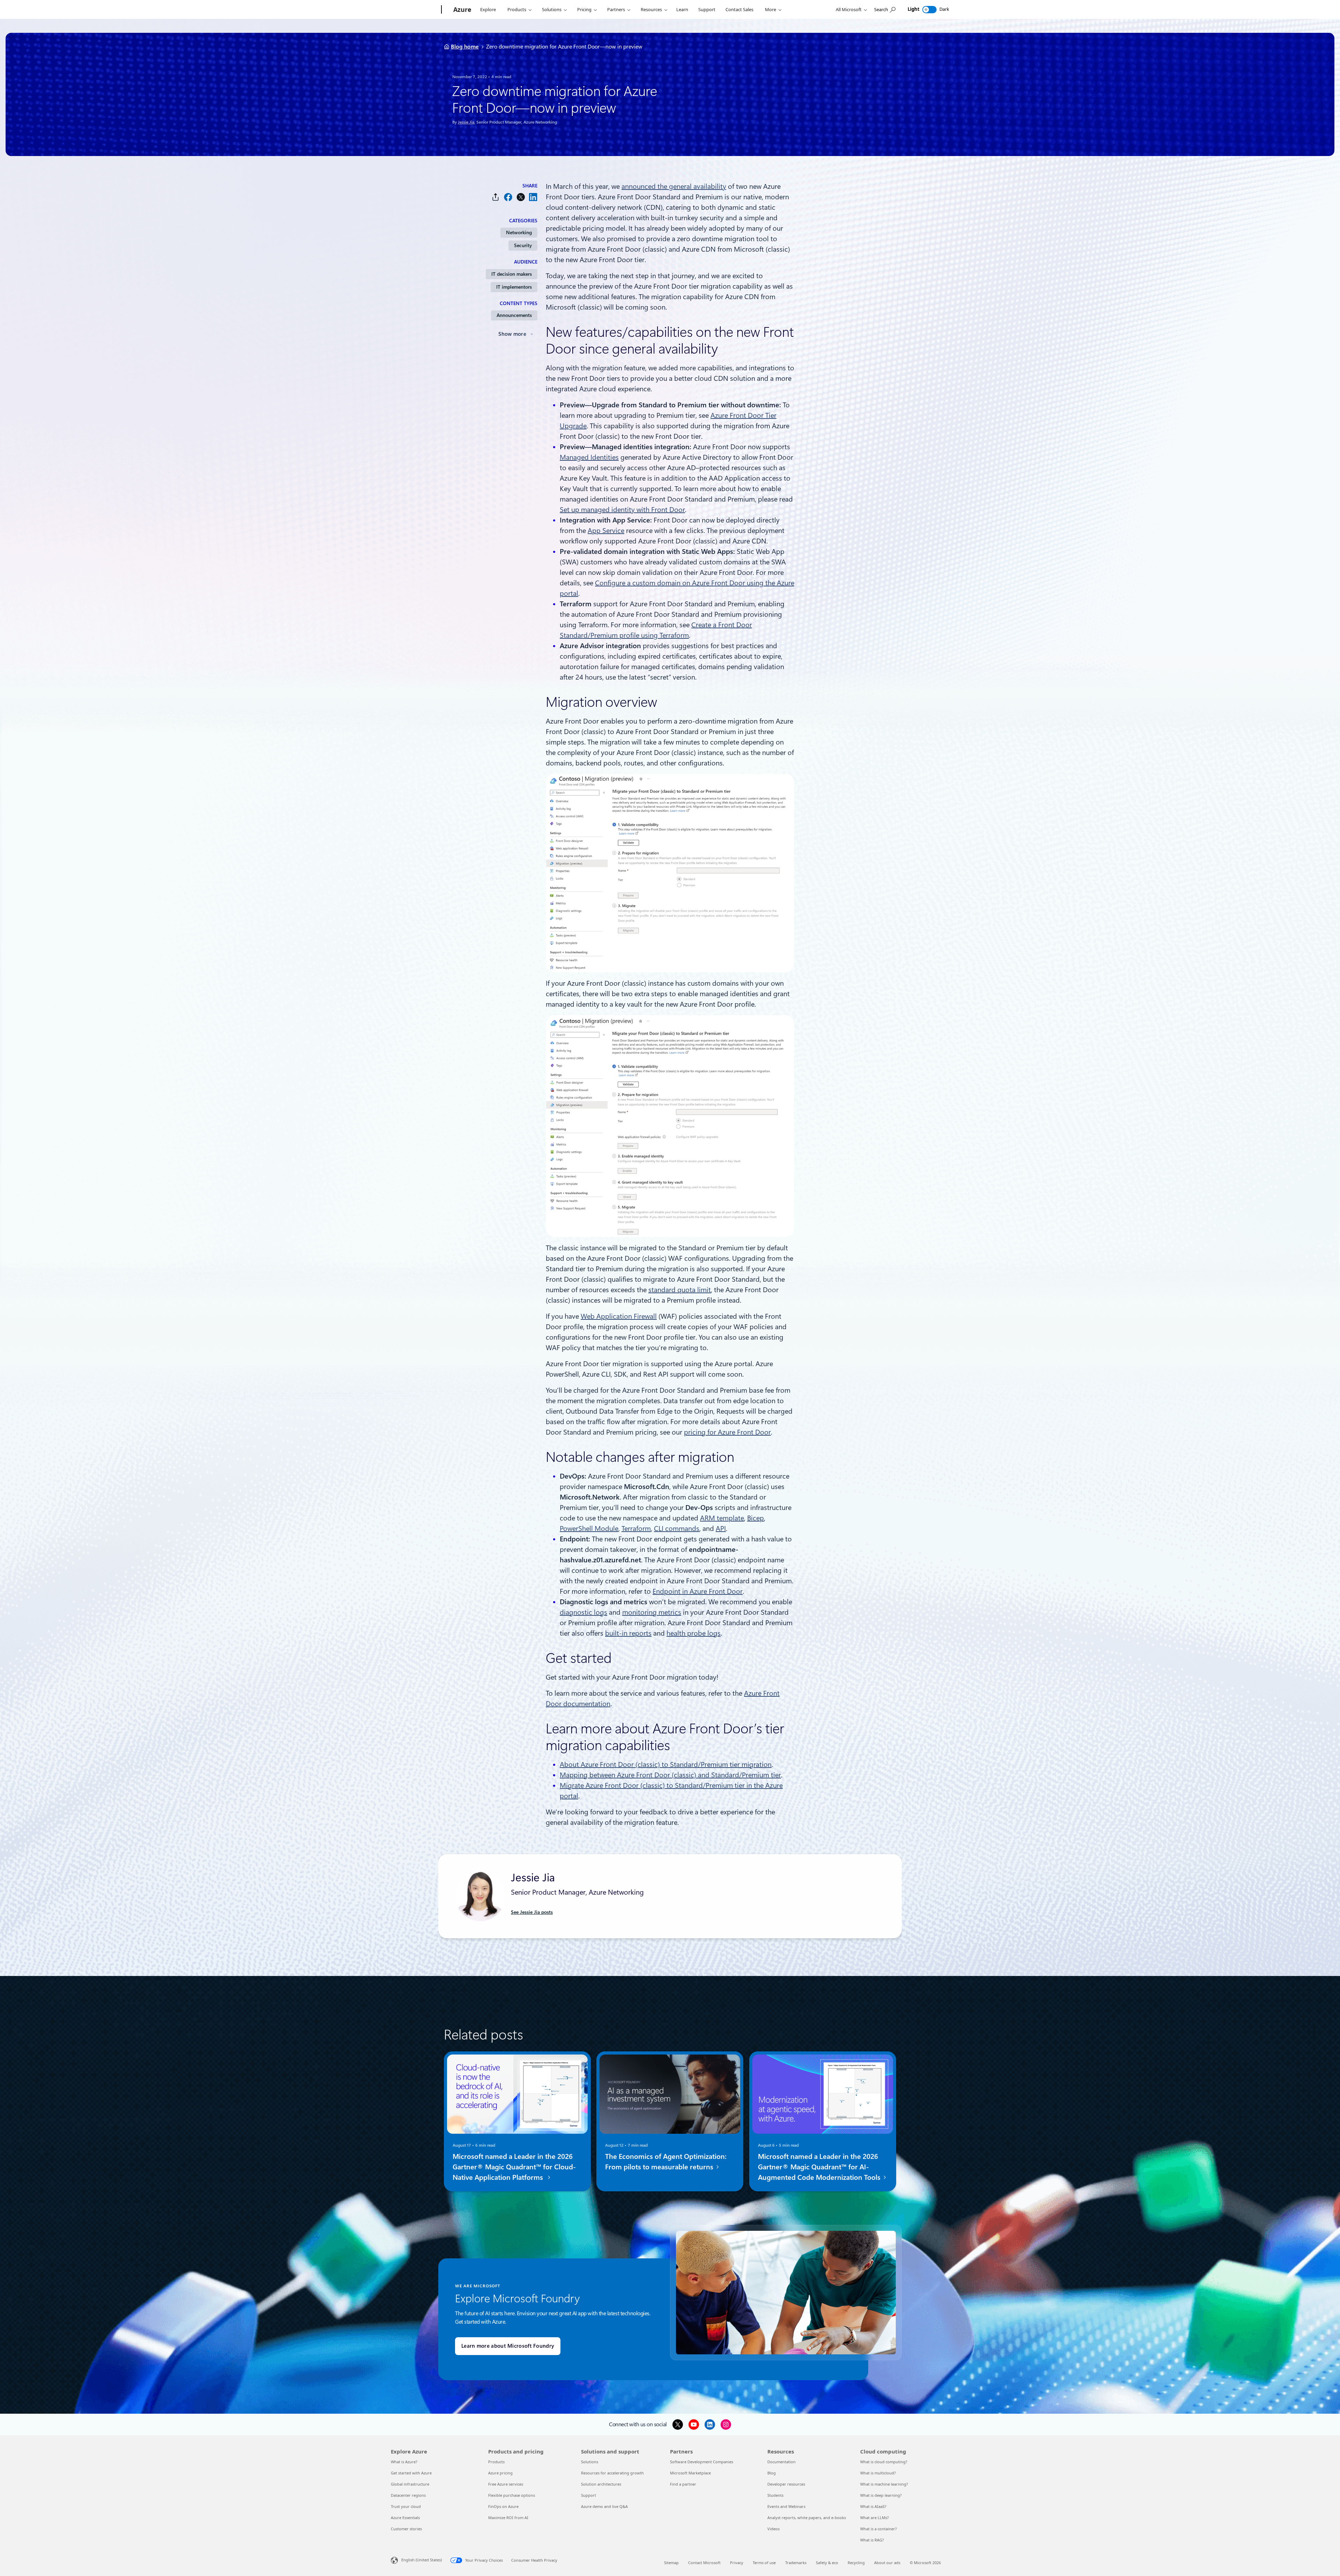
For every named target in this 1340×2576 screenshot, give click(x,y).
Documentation (781, 2462)
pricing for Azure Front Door (727, 1432)
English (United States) (422, 2560)
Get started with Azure (411, 2473)
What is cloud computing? (884, 2462)
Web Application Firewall (619, 1316)
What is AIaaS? (873, 2506)
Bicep (755, 1518)
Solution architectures (601, 2484)
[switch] (929, 10)
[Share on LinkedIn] (533, 197)
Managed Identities (589, 457)
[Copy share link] (496, 197)
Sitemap (671, 2563)
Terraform (636, 1528)
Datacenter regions (408, 2495)
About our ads (887, 2563)
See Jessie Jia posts (532, 1912)
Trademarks (796, 2563)
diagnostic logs (583, 1612)
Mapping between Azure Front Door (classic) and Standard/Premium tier (670, 1775)
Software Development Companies (702, 2462)
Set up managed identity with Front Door (622, 510)
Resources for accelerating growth (612, 2473)
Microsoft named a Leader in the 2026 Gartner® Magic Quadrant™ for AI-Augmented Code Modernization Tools (820, 2167)
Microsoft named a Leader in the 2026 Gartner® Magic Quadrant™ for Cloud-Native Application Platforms (514, 2167)
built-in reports (628, 1633)
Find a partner (683, 2484)
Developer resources (786, 2484)
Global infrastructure (410, 2484)
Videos (773, 2529)
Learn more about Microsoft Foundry (508, 2346)
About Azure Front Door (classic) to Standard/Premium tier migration (666, 1764)
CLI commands (677, 1528)
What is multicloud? (878, 2473)
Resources (651, 9)
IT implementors (514, 287)
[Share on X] (521, 197)
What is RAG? (872, 2540)
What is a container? (879, 2529)
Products (517, 9)
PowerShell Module (589, 1528)
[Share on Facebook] (508, 197)
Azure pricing (500, 2473)
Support (707, 9)
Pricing (584, 9)
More (770, 9)
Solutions (552, 9)
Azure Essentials (405, 2518)
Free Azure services (506, 2484)
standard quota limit (680, 1290)
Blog (772, 2473)
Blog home (465, 47)
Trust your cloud (406, 2506)
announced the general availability (674, 186)
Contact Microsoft (704, 2563)
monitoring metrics (652, 1612)
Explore (488, 9)
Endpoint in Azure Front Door (698, 1591)
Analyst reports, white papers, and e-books (807, 2518)
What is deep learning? (881, 2495)
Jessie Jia (466, 122)
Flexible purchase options (512, 2495)
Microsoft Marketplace (690, 2473)
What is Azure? (404, 2462)
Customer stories (406, 2529)
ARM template (722, 1518)
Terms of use (764, 2563)
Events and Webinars (786, 2506)
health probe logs (694, 1633)
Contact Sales (739, 9)
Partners (616, 9)
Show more (512, 334)
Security (523, 245)
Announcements (514, 315)
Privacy (737, 2563)
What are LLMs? (874, 2518)
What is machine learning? (884, 2484)
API (721, 1528)
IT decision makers (512, 274)
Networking (519, 232)
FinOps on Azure (503, 2506)
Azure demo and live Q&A (604, 2506)
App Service (606, 531)
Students (775, 2495)
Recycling (856, 2563)
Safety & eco (827, 2563)
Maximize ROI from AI (508, 2518)
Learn (682, 9)
